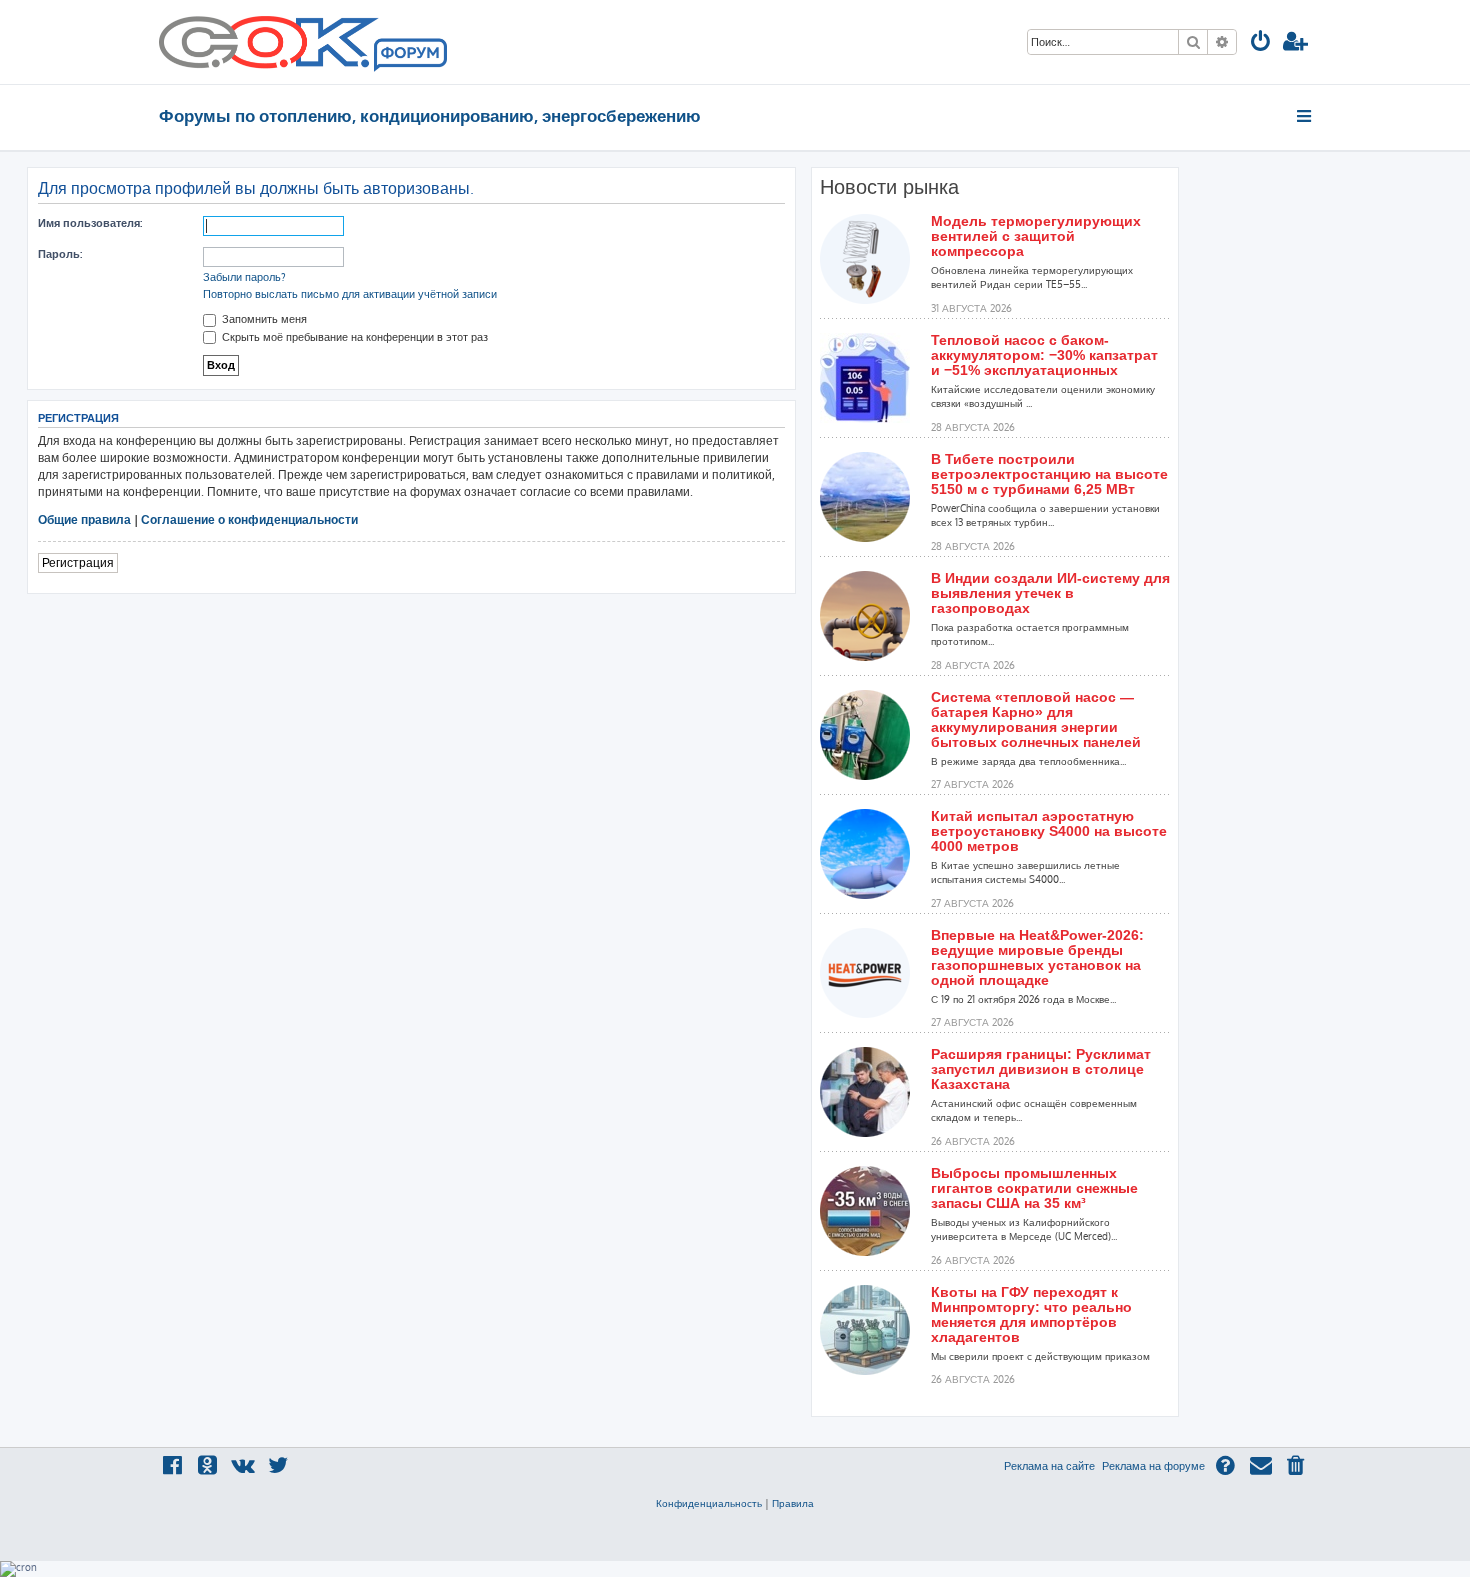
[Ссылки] (1305, 116)
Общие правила (84, 519)
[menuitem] (1261, 43)
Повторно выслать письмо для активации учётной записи (350, 294)
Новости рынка (889, 187)
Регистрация (78, 562)
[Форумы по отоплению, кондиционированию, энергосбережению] (409, 56)
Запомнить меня (263, 319)
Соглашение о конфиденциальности (249, 519)
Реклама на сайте (1049, 1466)
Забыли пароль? (244, 277)
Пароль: (60, 254)
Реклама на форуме (1153, 1466)
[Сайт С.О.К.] (303, 42)
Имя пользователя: (90, 223)
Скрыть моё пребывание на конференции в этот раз (353, 337)
